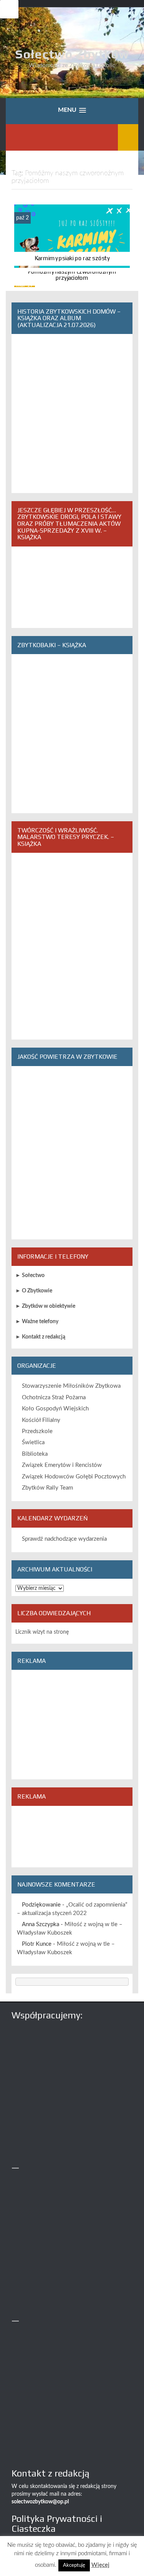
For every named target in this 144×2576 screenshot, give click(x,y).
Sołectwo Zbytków (72, 54)
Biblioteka (35, 1454)
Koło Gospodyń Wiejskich (55, 1409)
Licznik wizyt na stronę (42, 1632)
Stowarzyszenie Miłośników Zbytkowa (71, 1386)
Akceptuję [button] (74, 2565)
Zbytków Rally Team (47, 1488)
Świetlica (33, 1442)
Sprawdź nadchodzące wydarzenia (64, 1539)
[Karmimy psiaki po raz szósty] (72, 236)
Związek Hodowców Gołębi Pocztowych (74, 1477)
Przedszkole (37, 1431)
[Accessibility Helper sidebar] (9, 9)
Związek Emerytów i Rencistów (62, 1465)
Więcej (100, 2565)
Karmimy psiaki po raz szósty (72, 258)
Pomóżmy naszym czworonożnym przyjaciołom (72, 275)
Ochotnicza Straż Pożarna (54, 1398)
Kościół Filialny (41, 1420)
